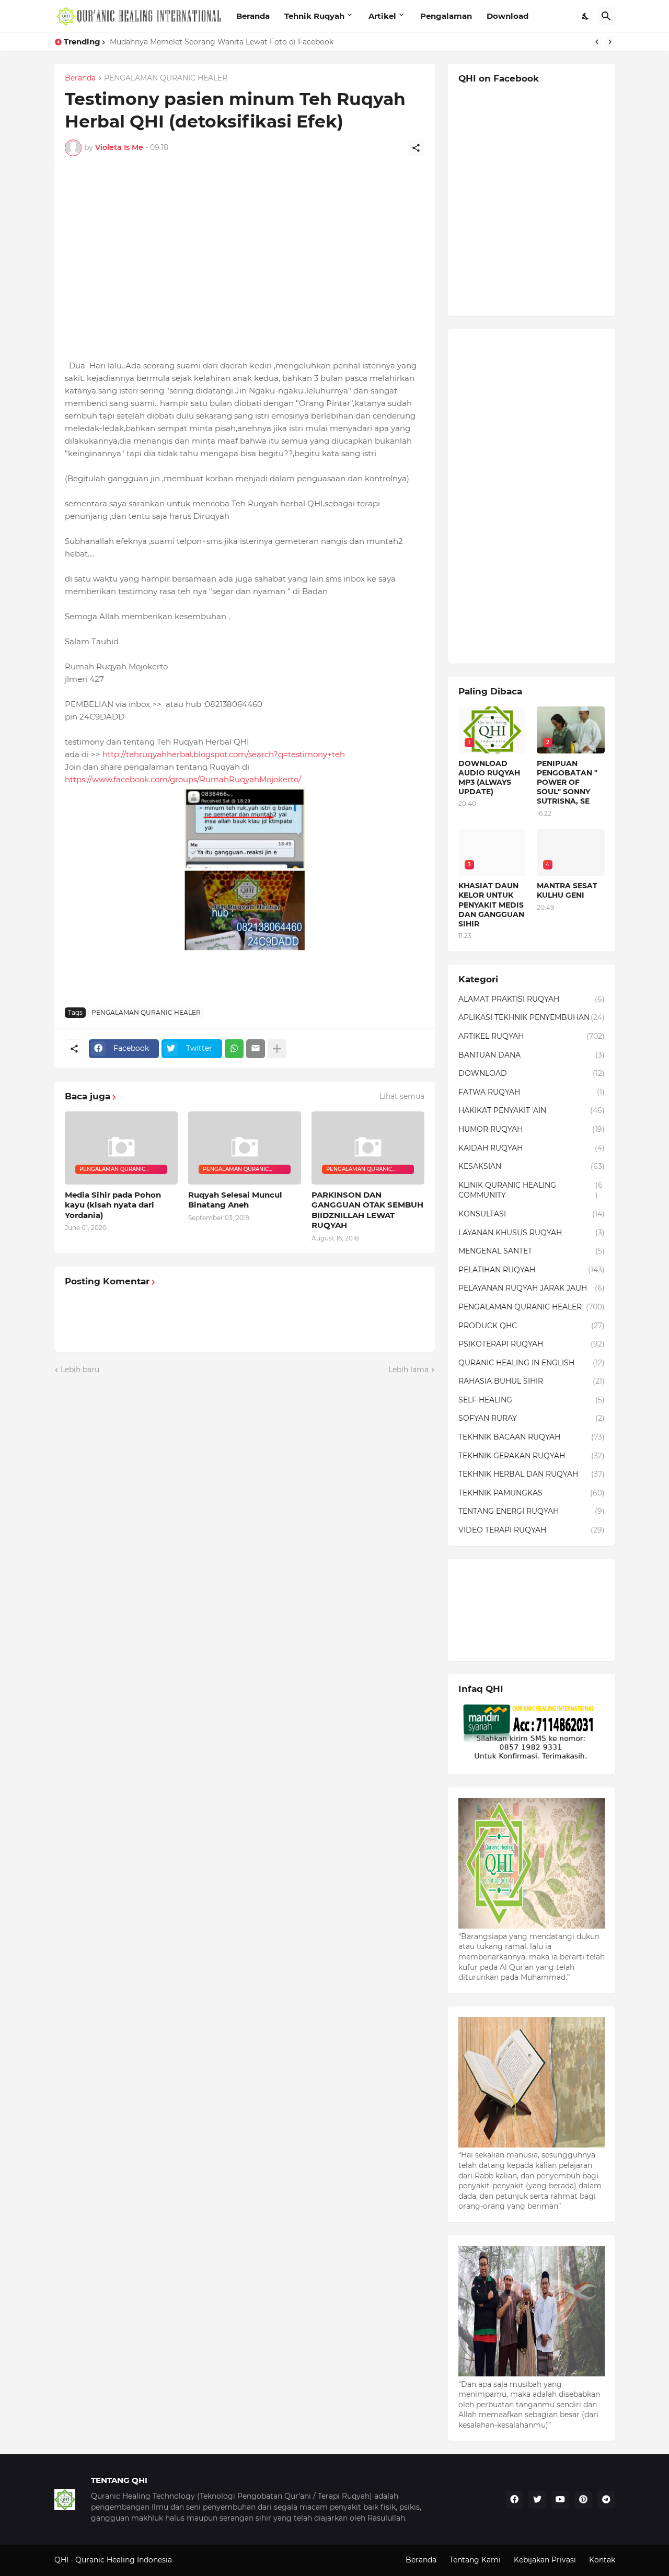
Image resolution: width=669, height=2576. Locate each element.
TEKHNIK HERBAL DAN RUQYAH (532, 1474)
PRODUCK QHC (532, 1326)
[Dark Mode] (586, 16)
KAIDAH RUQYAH (532, 1148)
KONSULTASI (532, 1214)
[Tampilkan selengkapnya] (277, 1049)
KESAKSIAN (532, 1166)
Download (507, 16)
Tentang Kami (475, 2560)
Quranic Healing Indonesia (124, 2560)
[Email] (256, 1049)
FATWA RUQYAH (532, 1092)
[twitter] (537, 2500)
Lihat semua (402, 1096)
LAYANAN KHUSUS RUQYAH (532, 1233)
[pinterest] (583, 2500)
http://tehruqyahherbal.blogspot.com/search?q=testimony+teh (224, 754)
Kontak (602, 2560)
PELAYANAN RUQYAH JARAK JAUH (532, 1288)
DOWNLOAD (532, 1073)
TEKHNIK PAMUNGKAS (532, 1493)
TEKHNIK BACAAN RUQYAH (532, 1437)
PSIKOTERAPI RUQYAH (532, 1344)
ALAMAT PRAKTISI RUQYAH (532, 999)
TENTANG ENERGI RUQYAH (532, 1511)
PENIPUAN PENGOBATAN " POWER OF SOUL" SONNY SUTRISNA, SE (567, 782)
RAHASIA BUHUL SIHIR (532, 1381)
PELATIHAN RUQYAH (532, 1270)
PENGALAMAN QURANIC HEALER (166, 78)
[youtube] (560, 2500)
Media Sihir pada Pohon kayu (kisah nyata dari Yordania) (113, 1205)
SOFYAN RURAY (532, 1418)
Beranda (253, 16)
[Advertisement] (245, 251)
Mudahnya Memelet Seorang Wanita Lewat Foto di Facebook (222, 42)
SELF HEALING (532, 1400)
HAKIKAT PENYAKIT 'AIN (532, 1110)
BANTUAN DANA (532, 1055)
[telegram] (606, 2500)
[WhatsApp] (234, 1049)
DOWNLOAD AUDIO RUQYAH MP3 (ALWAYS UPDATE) (489, 778)
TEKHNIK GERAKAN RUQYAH (532, 1456)
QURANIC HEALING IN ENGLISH (532, 1363)
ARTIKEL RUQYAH (532, 1036)
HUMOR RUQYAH (532, 1129)
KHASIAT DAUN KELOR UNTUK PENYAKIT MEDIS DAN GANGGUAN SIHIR (491, 905)
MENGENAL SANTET (532, 1251)
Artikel (382, 16)
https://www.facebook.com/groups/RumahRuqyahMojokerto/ (183, 779)
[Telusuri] (606, 16)
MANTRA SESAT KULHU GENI (567, 890)
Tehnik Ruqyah (314, 16)
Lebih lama (408, 1370)
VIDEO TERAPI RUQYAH (532, 1530)
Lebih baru (80, 1370)
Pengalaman (446, 16)
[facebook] (514, 2500)
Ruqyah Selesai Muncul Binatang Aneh (235, 1200)
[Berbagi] (416, 148)
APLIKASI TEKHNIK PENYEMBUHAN (532, 1017)
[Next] (610, 42)
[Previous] (597, 42)
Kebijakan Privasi (545, 2560)
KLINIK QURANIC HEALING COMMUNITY (530, 1190)
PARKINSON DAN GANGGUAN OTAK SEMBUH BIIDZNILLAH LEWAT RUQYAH (367, 1210)
